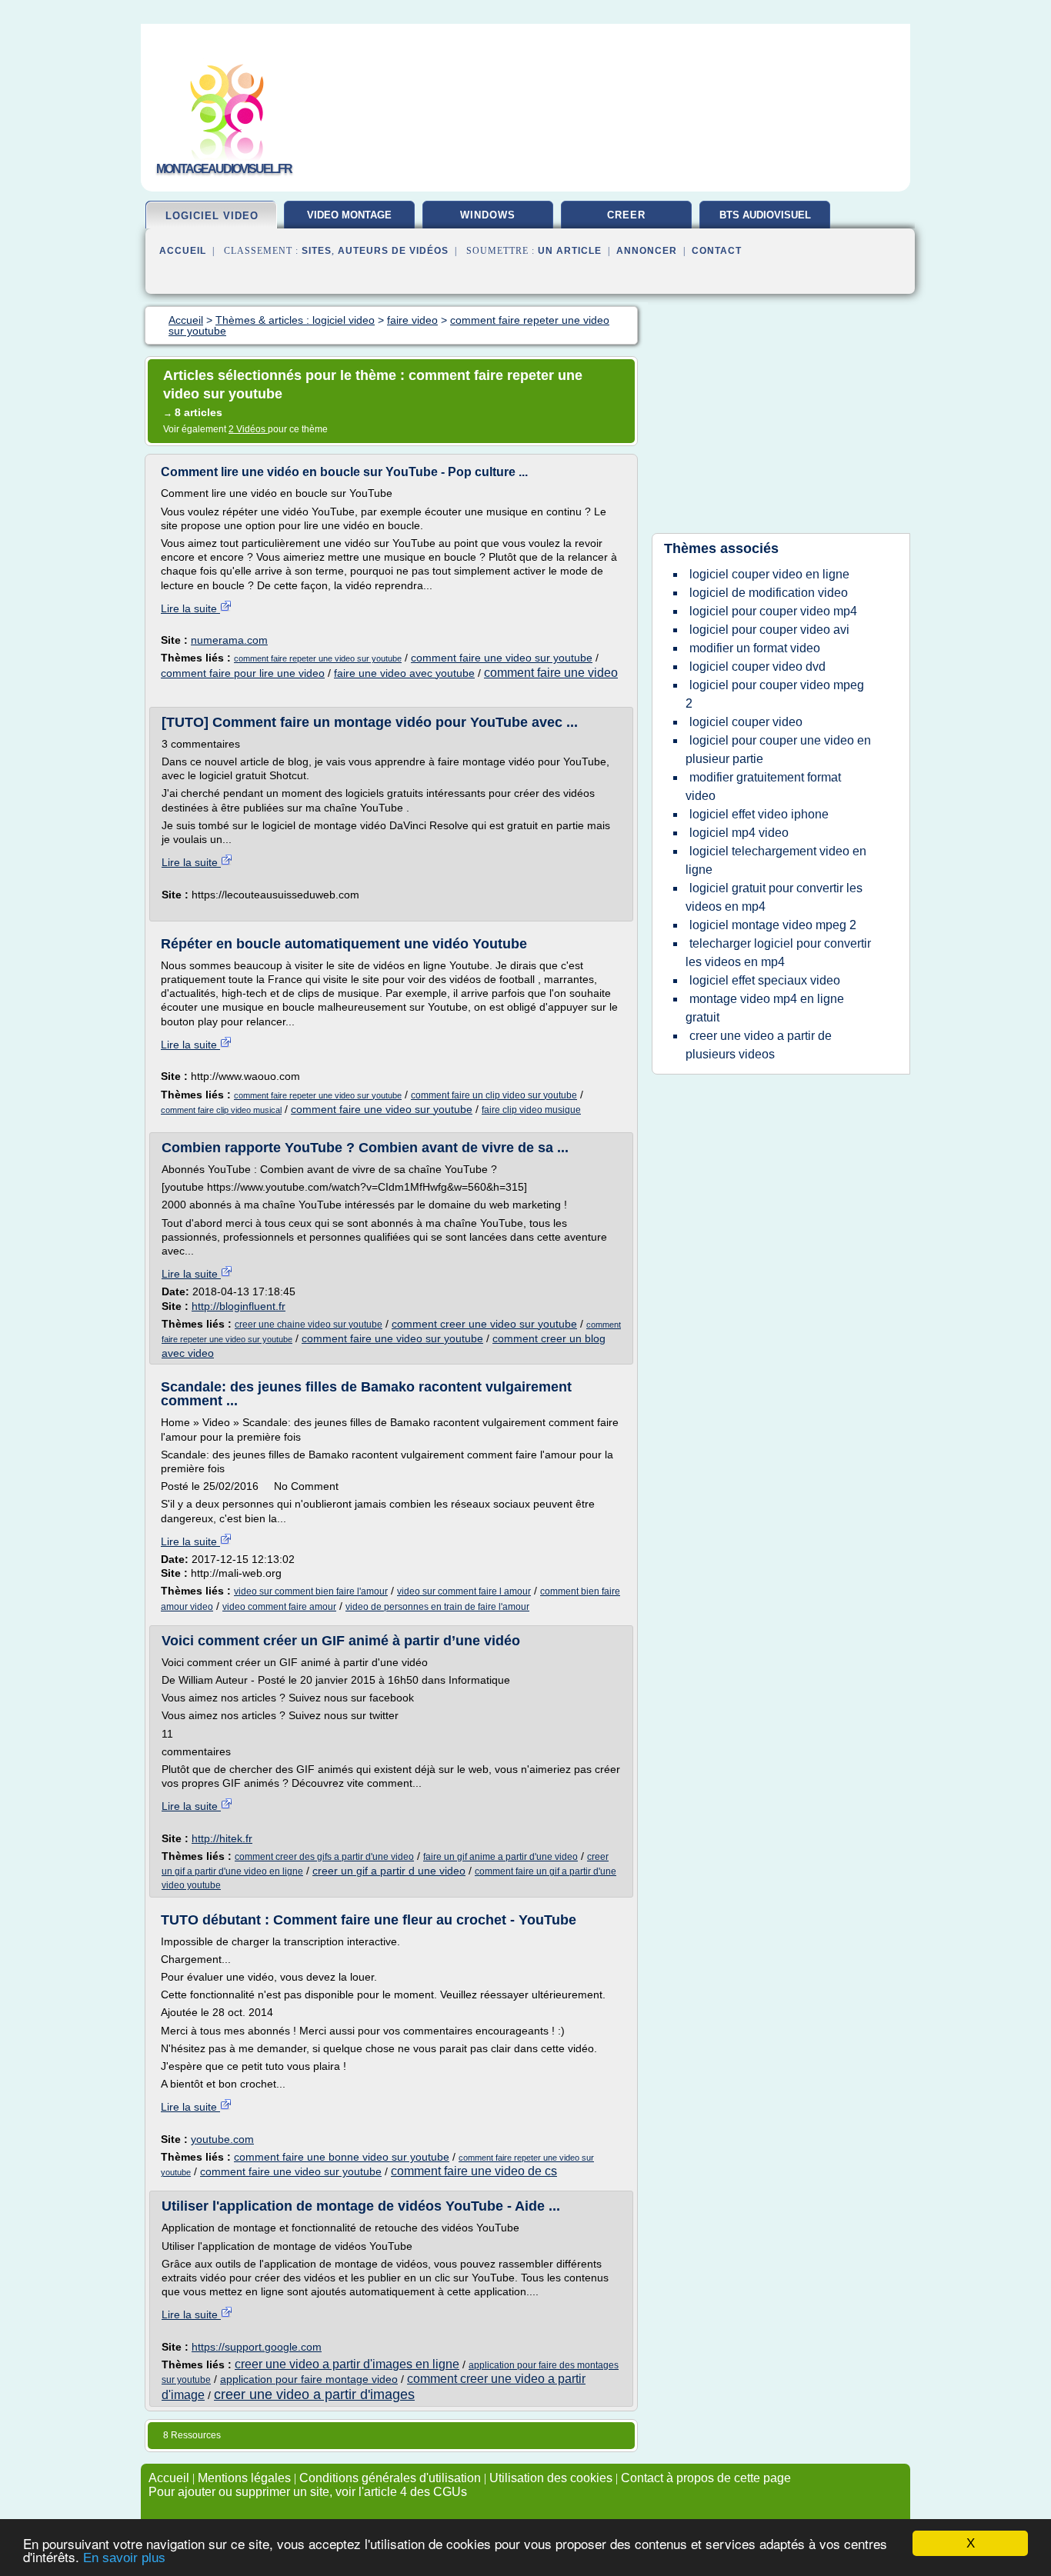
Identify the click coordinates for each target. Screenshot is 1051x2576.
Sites (317, 251)
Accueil (183, 251)
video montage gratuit (349, 221)
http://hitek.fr (222, 1838)
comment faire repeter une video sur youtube (318, 658)
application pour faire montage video (309, 2379)
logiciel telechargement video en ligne (776, 860)
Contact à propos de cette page (706, 2478)
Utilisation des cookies (551, 2478)
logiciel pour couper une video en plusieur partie (778, 750)
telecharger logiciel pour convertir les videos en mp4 (778, 953)
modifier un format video (755, 648)
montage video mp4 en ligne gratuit (765, 1008)
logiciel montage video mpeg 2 (773, 925)
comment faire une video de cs (474, 2171)
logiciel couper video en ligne (769, 574)
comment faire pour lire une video (243, 673)
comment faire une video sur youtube (502, 658)
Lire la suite (190, 608)
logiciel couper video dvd (757, 666)
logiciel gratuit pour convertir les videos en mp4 (774, 897)
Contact (717, 251)
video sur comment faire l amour (464, 1591)
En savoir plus (124, 2558)
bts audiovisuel (765, 215)
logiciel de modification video (769, 593)
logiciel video (212, 216)
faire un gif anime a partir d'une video (500, 1857)
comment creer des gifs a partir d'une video (324, 1857)
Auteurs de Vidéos (393, 251)
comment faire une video (551, 673)
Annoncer (647, 251)
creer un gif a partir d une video (389, 1871)
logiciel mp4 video (739, 833)
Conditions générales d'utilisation (390, 2478)
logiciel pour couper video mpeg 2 (775, 694)
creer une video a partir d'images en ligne (347, 2364)
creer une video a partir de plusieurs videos (759, 1045)
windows (488, 215)
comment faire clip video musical (221, 1110)
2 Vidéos (248, 429)
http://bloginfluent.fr (239, 1306)
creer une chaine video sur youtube (309, 1325)
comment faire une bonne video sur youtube (342, 2157)
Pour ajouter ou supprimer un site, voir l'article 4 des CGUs (308, 2492)
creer (626, 215)
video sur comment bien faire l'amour (311, 1591)
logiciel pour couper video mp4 (773, 611)
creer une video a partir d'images (314, 2394)
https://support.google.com (257, 2347)
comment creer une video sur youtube (484, 1324)
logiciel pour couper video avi (769, 630)
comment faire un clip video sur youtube (494, 1095)
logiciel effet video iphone (759, 814)
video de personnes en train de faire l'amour (437, 1607)
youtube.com (222, 2139)
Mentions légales (244, 2478)
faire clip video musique (531, 1110)
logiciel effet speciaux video (765, 980)
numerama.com (229, 640)
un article (570, 251)
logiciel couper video (746, 722)
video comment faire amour (279, 1607)
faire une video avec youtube (404, 673)
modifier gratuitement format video (763, 786)
